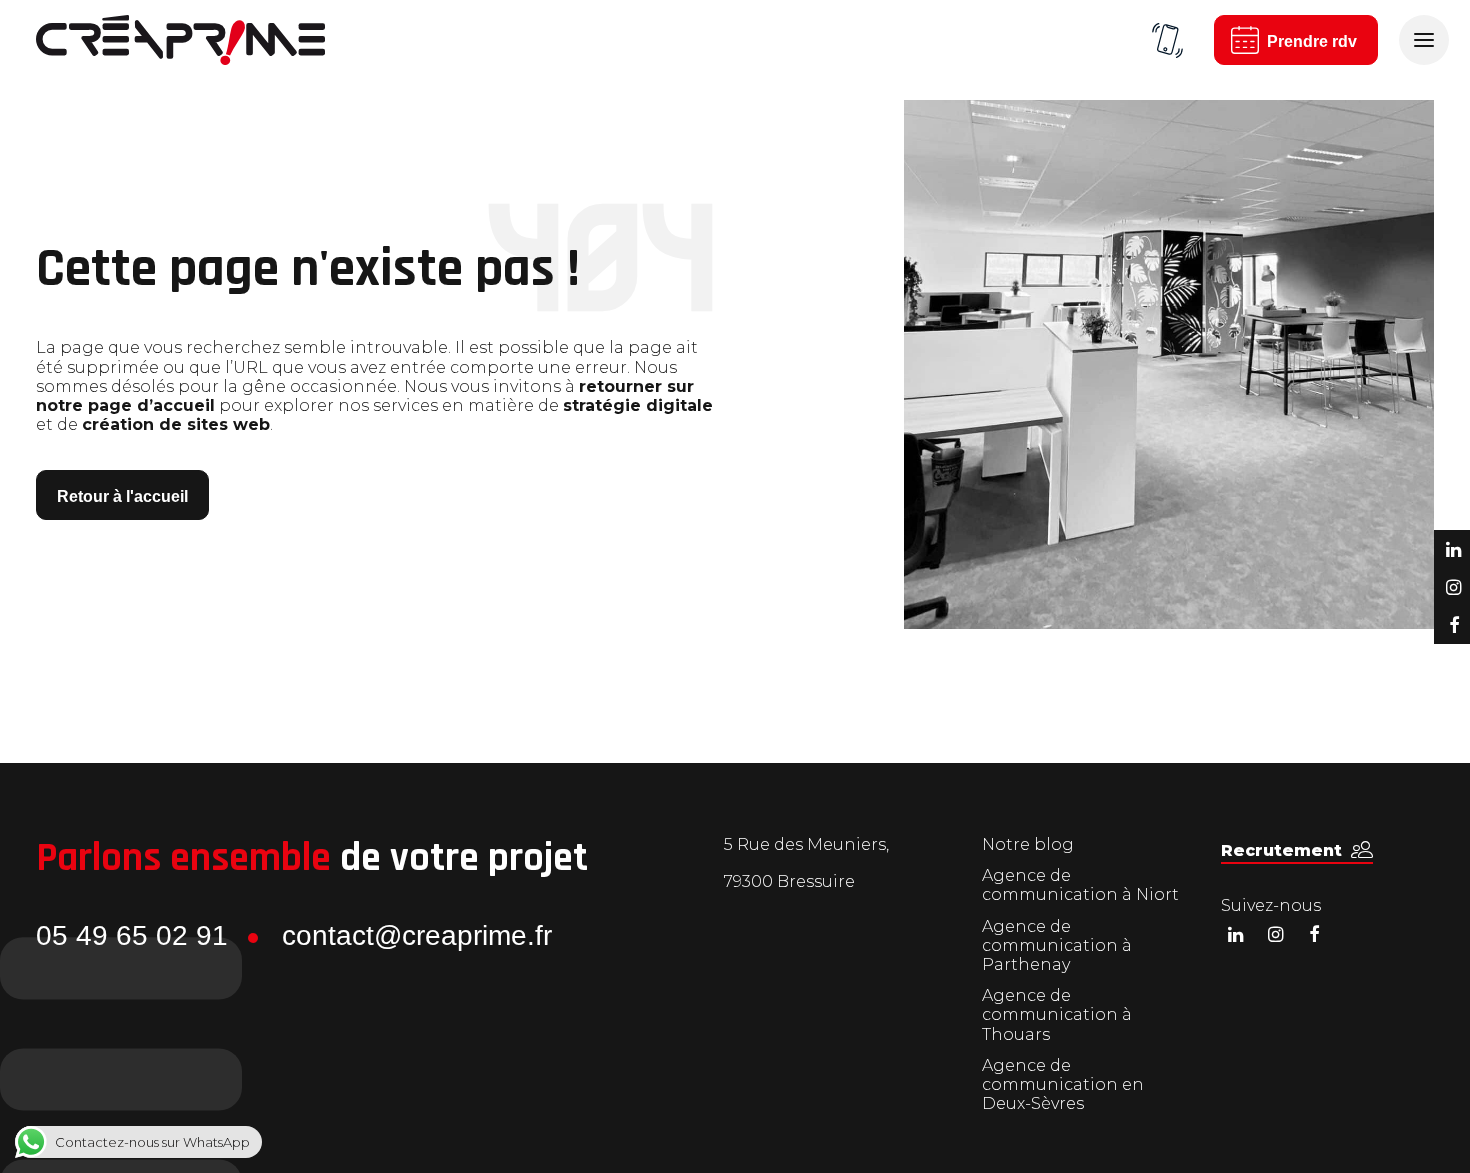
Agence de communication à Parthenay (1057, 945)
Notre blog (1028, 844)
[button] (1297, 850)
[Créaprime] (180, 40)
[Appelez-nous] (1167, 40)
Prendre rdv (1312, 41)
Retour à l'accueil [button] (122, 496)
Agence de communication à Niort (1080, 885)
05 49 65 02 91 (132, 935)
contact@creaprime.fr (417, 935)
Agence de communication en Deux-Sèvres (1063, 1084)
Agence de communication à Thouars (1057, 1014)
